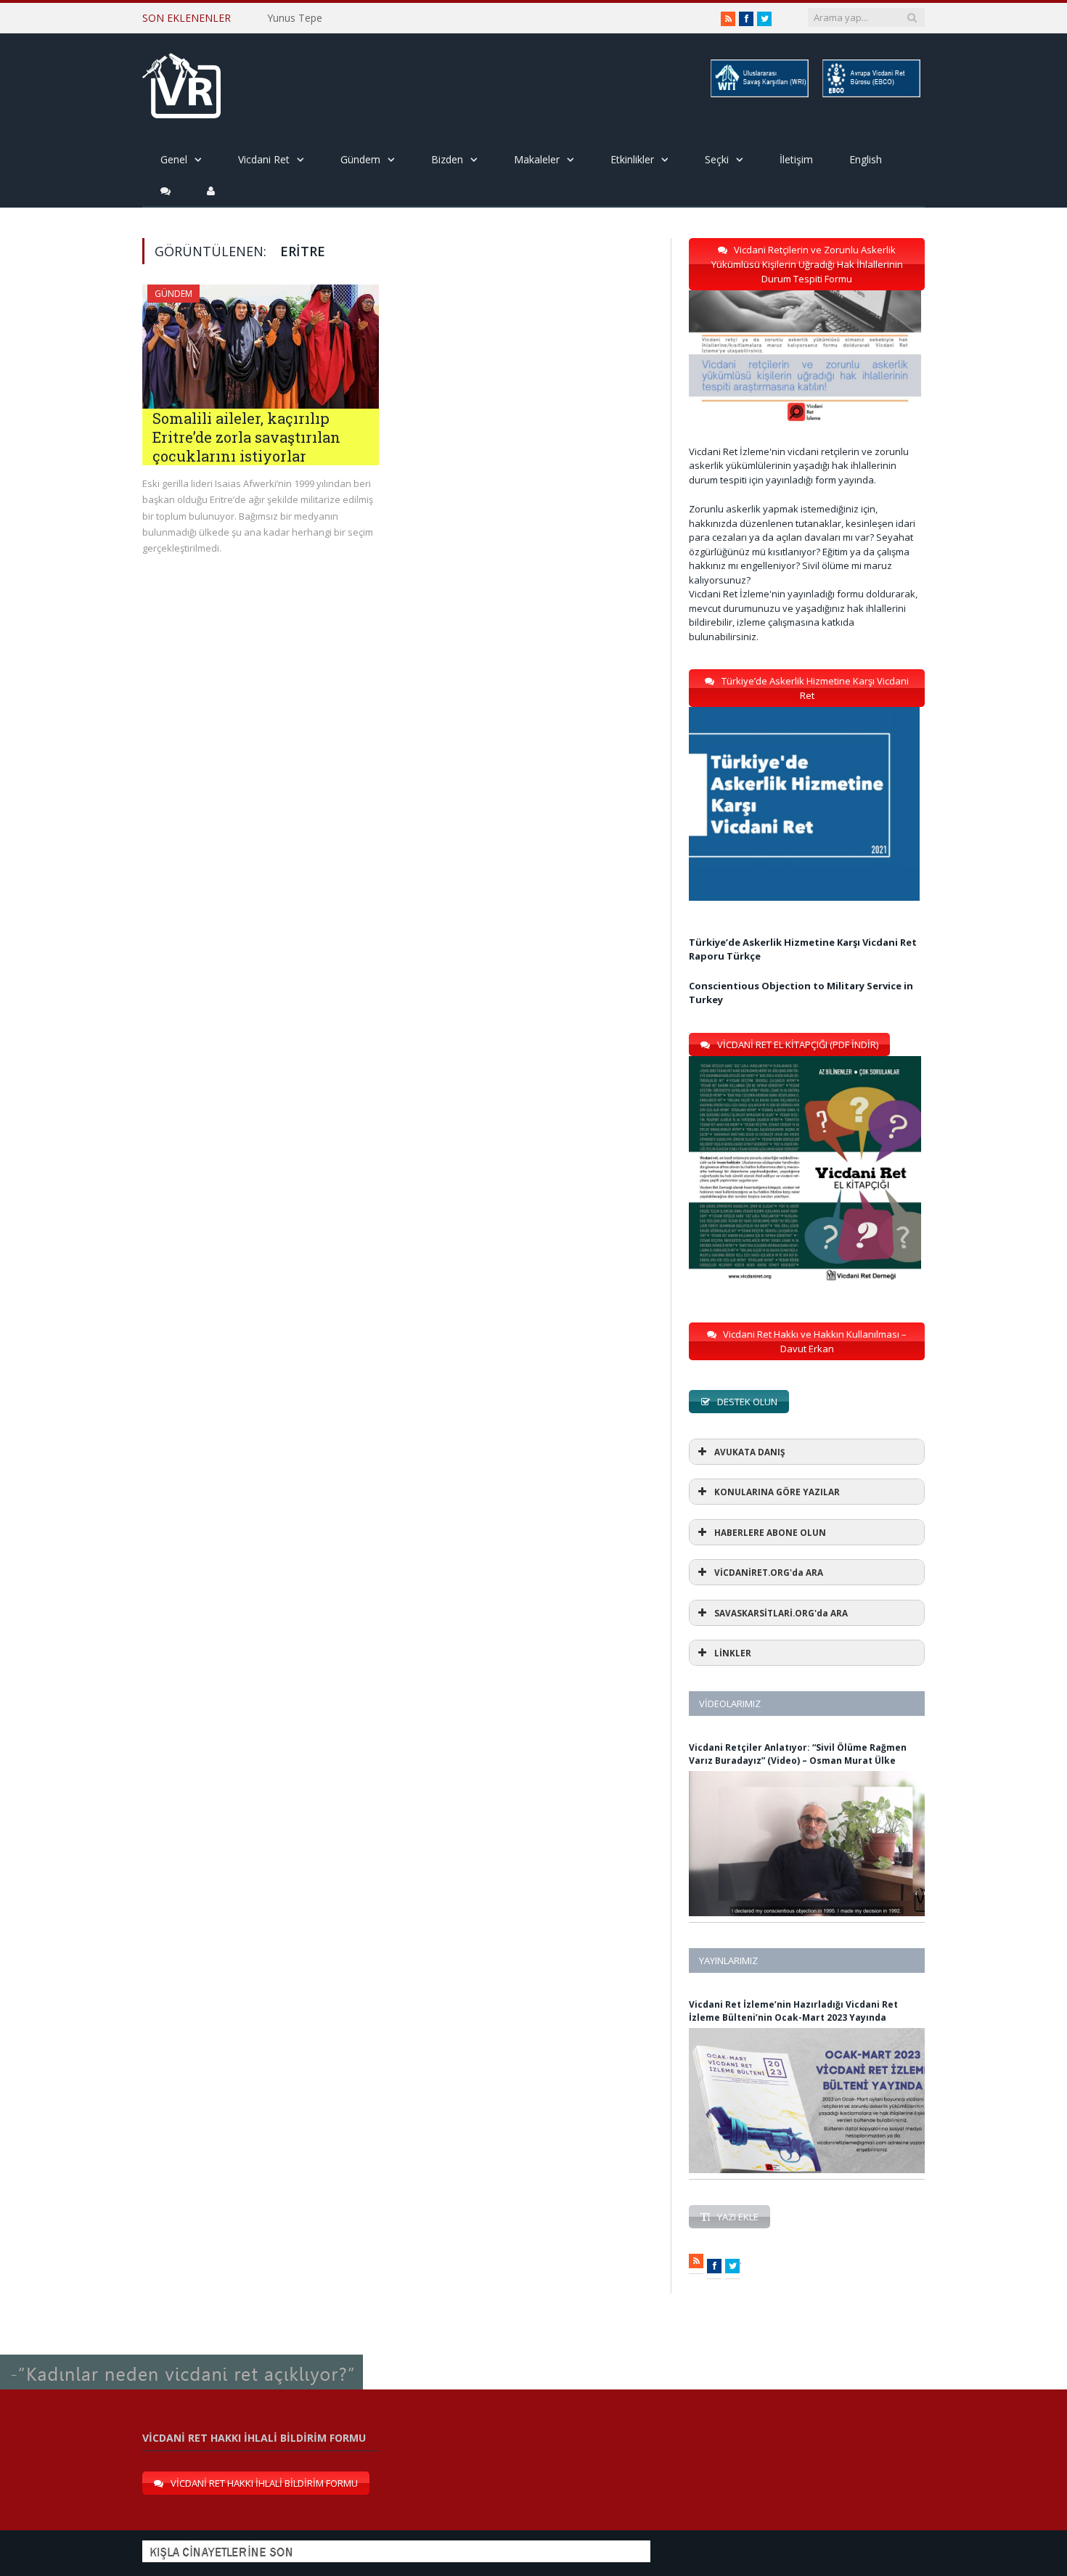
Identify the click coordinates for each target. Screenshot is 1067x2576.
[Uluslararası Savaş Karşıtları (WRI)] (759, 95)
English (866, 159)
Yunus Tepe (295, 18)
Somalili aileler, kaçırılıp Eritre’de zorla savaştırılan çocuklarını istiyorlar (246, 437)
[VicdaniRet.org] (181, 82)
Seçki (717, 159)
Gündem (360, 159)
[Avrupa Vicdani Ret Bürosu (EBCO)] (870, 95)
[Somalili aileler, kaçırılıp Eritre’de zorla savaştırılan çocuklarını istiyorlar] (261, 347)
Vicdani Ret (264, 159)
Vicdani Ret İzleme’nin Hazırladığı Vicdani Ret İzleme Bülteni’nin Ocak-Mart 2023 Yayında (793, 2011)
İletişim (796, 159)
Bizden (447, 159)
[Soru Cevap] (181, 2355)
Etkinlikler (632, 159)
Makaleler (537, 159)
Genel (174, 159)
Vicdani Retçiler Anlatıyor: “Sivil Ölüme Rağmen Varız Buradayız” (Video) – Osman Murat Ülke (798, 1754)
